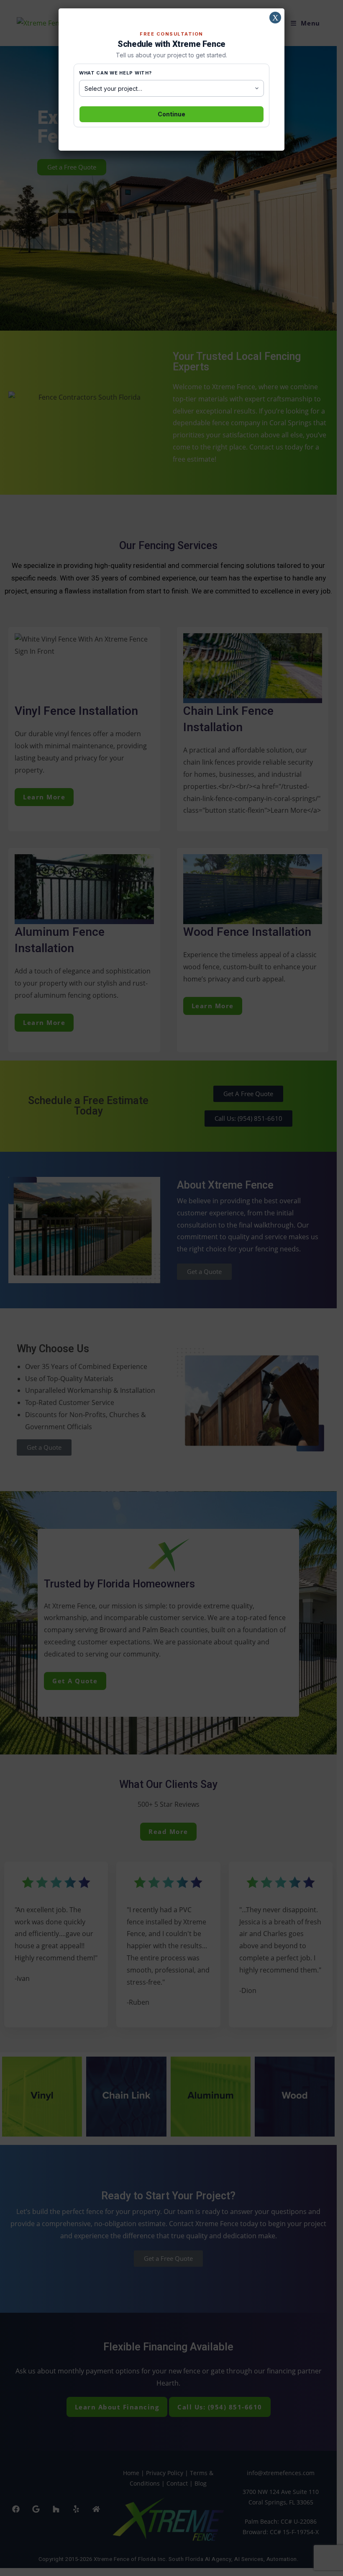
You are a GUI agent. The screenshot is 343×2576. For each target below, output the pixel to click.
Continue (171, 114)
